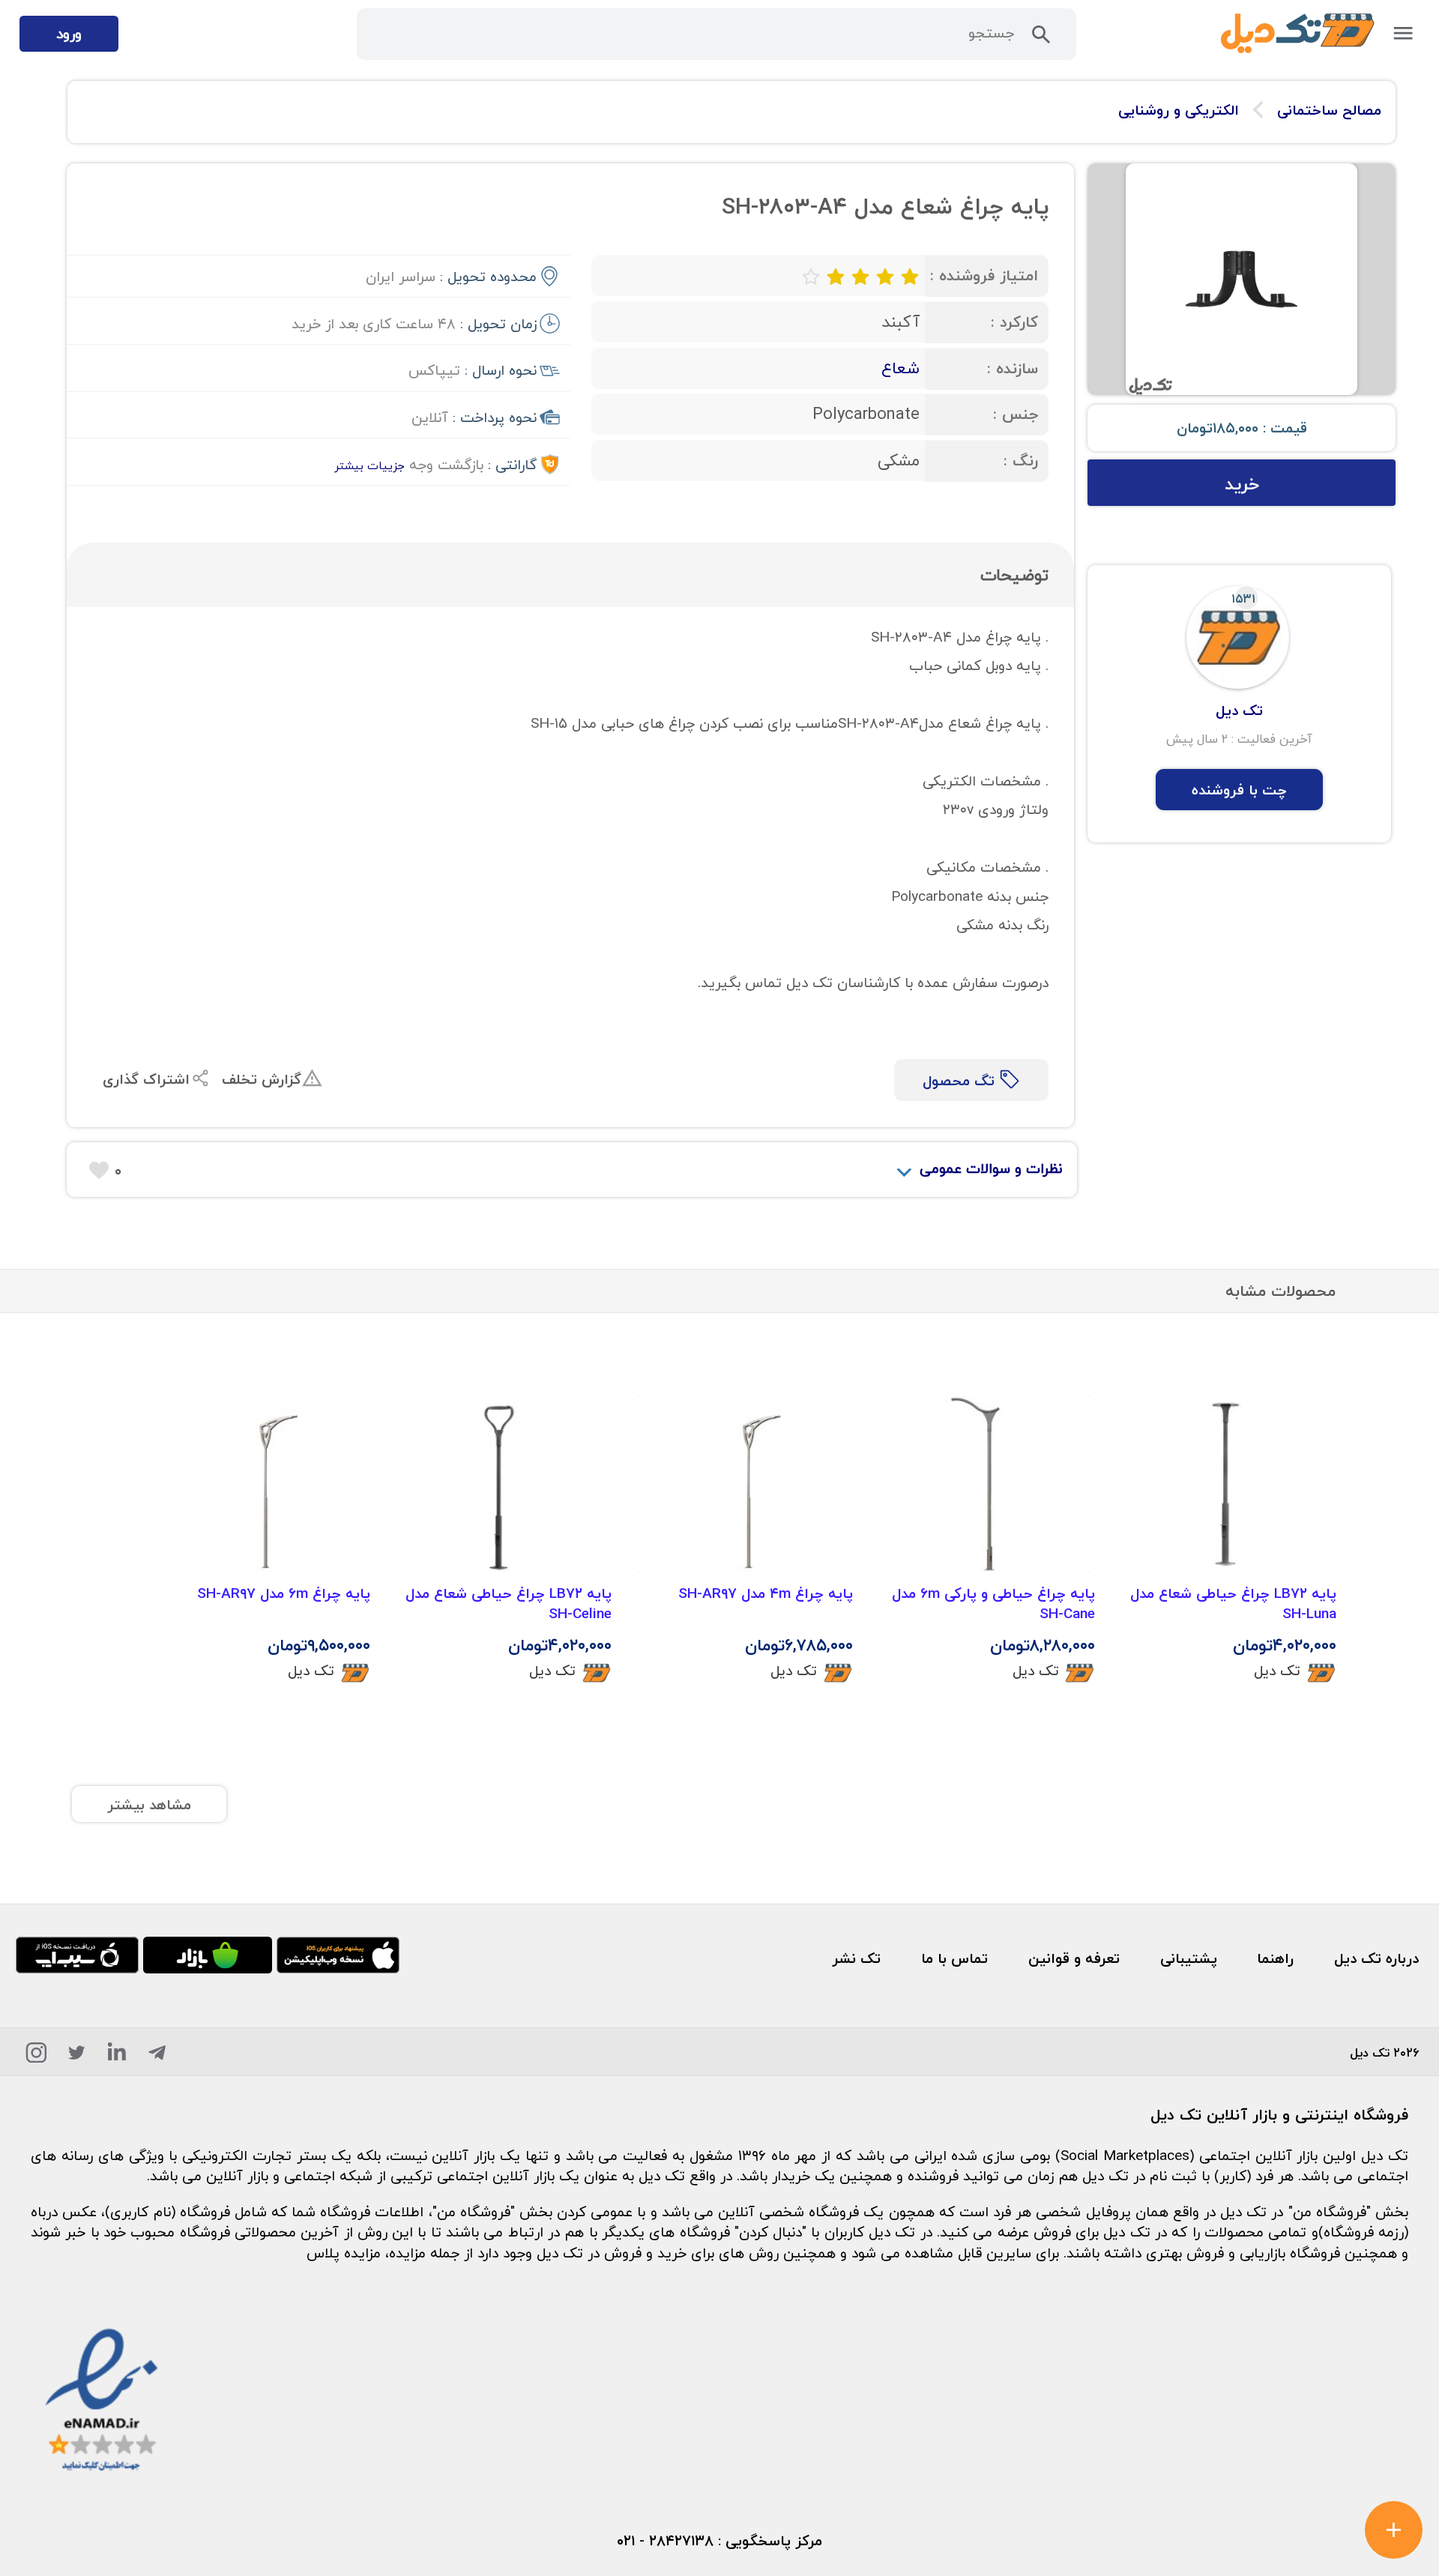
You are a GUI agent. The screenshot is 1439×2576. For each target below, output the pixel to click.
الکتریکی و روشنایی (1179, 110)
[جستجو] (1041, 39)
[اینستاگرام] (36, 2056)
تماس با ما (954, 1958)
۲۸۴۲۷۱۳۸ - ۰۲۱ (665, 2540)
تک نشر (856, 1958)
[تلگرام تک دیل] (157, 2056)
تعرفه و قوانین (1074, 1958)
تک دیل (1277, 1670)
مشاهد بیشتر (149, 1804)
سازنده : (1013, 368)
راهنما (1275, 1958)
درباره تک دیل (1376, 1958)
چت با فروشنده (1239, 790)
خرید (1242, 484)
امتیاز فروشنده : (984, 275)
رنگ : (1021, 461)
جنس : (1016, 414)
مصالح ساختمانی (1329, 110)
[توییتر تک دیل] (77, 2056)
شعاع (900, 368)
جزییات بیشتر (369, 465)
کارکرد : (1014, 322)
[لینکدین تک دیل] (117, 2056)
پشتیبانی (1189, 1958)
